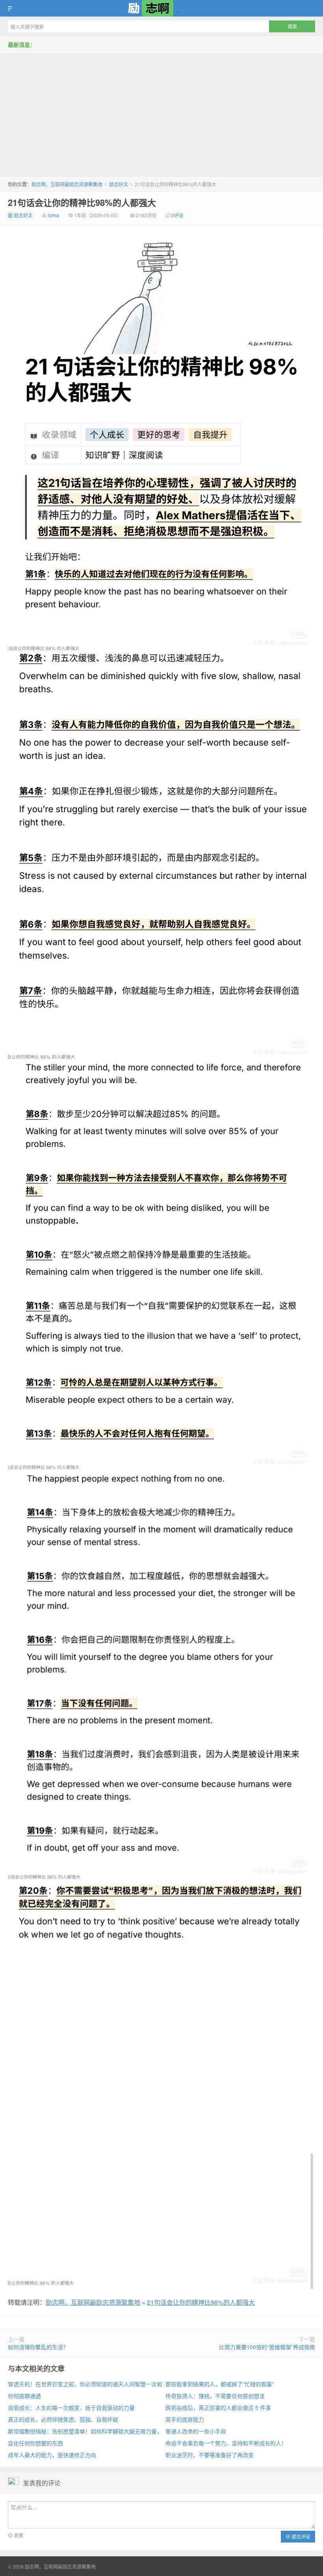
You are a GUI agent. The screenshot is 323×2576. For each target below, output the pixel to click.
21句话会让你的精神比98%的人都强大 (82, 202)
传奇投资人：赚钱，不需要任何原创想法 (215, 2396)
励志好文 (119, 184)
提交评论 (300, 2536)
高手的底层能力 (185, 2419)
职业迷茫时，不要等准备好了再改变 (210, 2455)
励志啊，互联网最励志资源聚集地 (161, 8)
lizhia (53, 215)
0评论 (177, 215)
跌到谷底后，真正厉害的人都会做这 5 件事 (218, 2407)
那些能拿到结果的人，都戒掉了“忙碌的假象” (220, 2384)
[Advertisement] (161, 112)
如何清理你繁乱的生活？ (38, 2347)
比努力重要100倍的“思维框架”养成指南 (267, 2347)
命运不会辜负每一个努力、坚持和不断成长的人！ (226, 2443)
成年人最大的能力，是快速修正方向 (52, 2455)
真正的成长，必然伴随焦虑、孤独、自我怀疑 (63, 2419)
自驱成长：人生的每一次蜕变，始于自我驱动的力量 (71, 2407)
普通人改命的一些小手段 (196, 2431)
